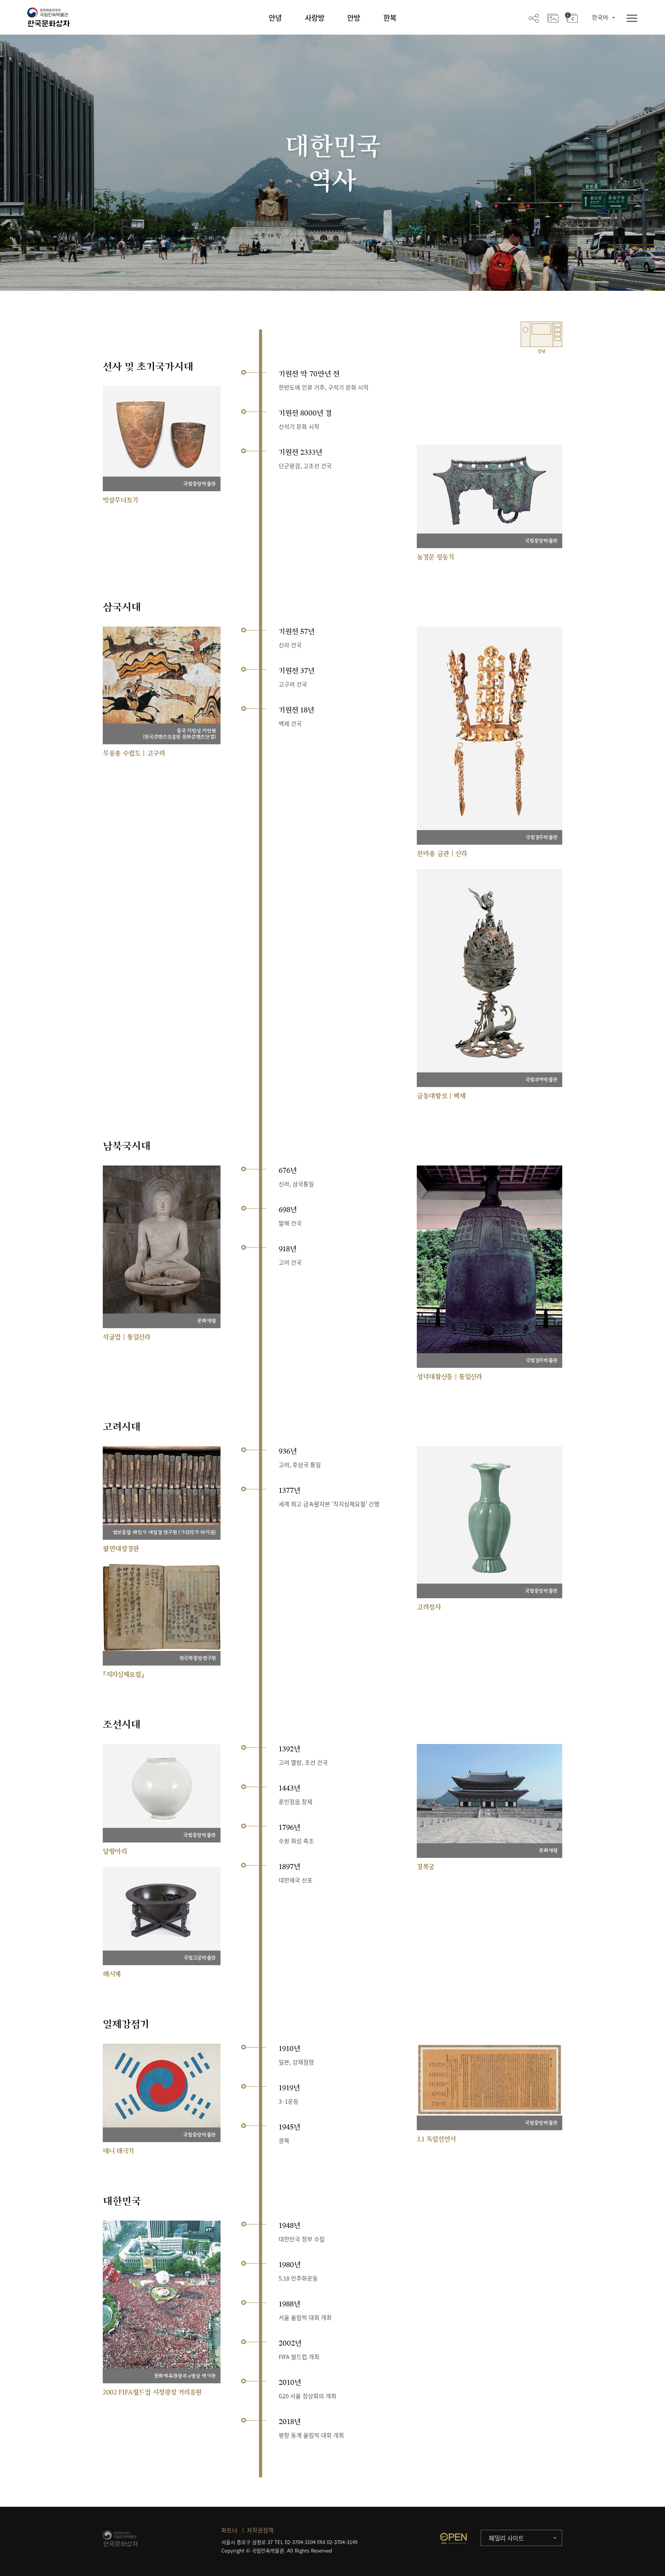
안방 (354, 18)
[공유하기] (534, 18)
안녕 (275, 18)
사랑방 (315, 18)
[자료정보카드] (571, 18)
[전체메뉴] (632, 19)
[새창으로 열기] (453, 2538)
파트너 (229, 2530)
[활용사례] (553, 18)
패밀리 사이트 (506, 2538)
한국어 (600, 17)
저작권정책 (260, 2530)
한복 (390, 18)
